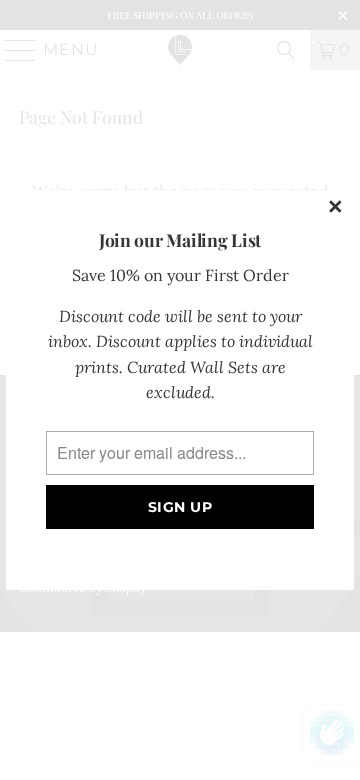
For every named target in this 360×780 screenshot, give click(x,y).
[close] (336, 208)
